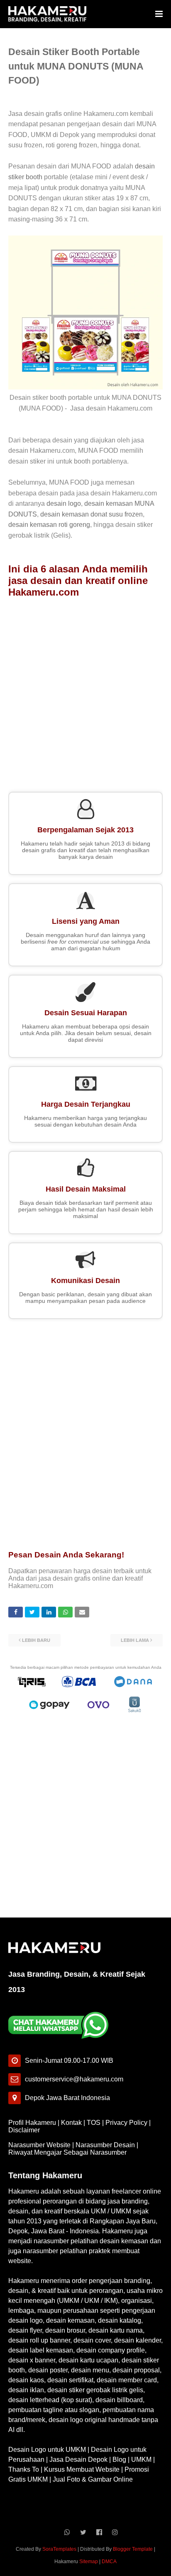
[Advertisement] (85, 692)
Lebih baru (36, 1640)
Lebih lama (135, 1640)
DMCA (109, 2562)
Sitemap (89, 2562)
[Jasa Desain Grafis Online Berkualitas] (47, 14)
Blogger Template (133, 2549)
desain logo (64, 503)
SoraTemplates (59, 2549)
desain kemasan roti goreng (49, 525)
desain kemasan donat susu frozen (92, 514)
